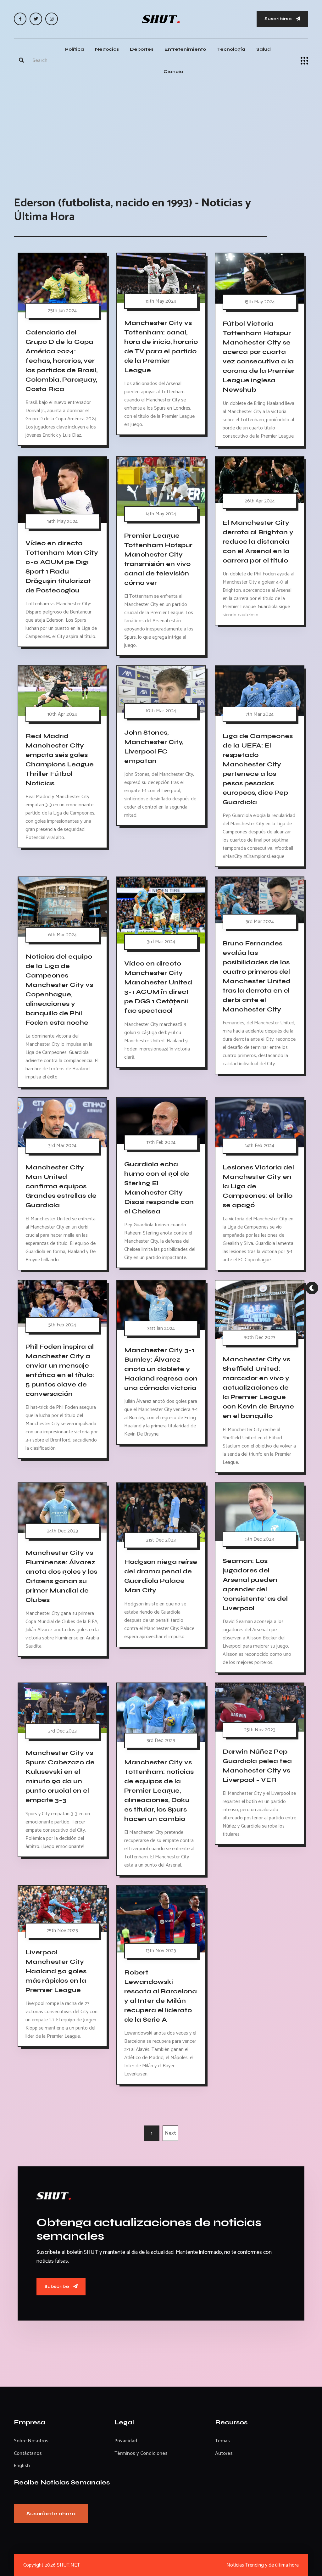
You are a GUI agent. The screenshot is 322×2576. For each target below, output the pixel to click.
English (22, 2466)
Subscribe (57, 2286)
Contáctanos (28, 2453)
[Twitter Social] (36, 19)
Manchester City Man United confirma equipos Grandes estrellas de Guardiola (61, 1186)
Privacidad (126, 2441)
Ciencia (173, 72)
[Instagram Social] (52, 19)
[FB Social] (20, 19)
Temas (222, 2441)
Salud (264, 49)
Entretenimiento (185, 49)
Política (75, 49)
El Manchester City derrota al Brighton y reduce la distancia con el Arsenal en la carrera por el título (258, 542)
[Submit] (21, 61)
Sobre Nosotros (31, 2441)
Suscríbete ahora (51, 2514)
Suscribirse (279, 19)
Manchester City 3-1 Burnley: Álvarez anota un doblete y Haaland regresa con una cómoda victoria (161, 1369)
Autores (224, 2453)
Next (171, 2133)
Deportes (142, 49)
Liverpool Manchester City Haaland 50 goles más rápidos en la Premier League (56, 1971)
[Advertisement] (161, 133)
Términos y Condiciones (141, 2453)
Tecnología (231, 49)
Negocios (107, 49)
